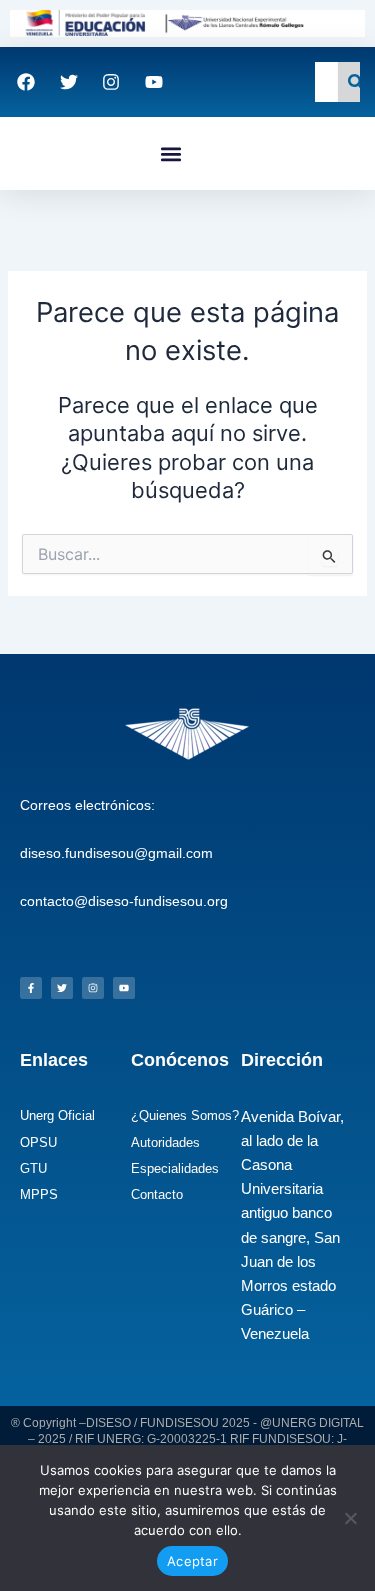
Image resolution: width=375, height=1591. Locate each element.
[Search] (355, 82)
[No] (350, 1518)
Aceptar (192, 1561)
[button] (171, 153)
